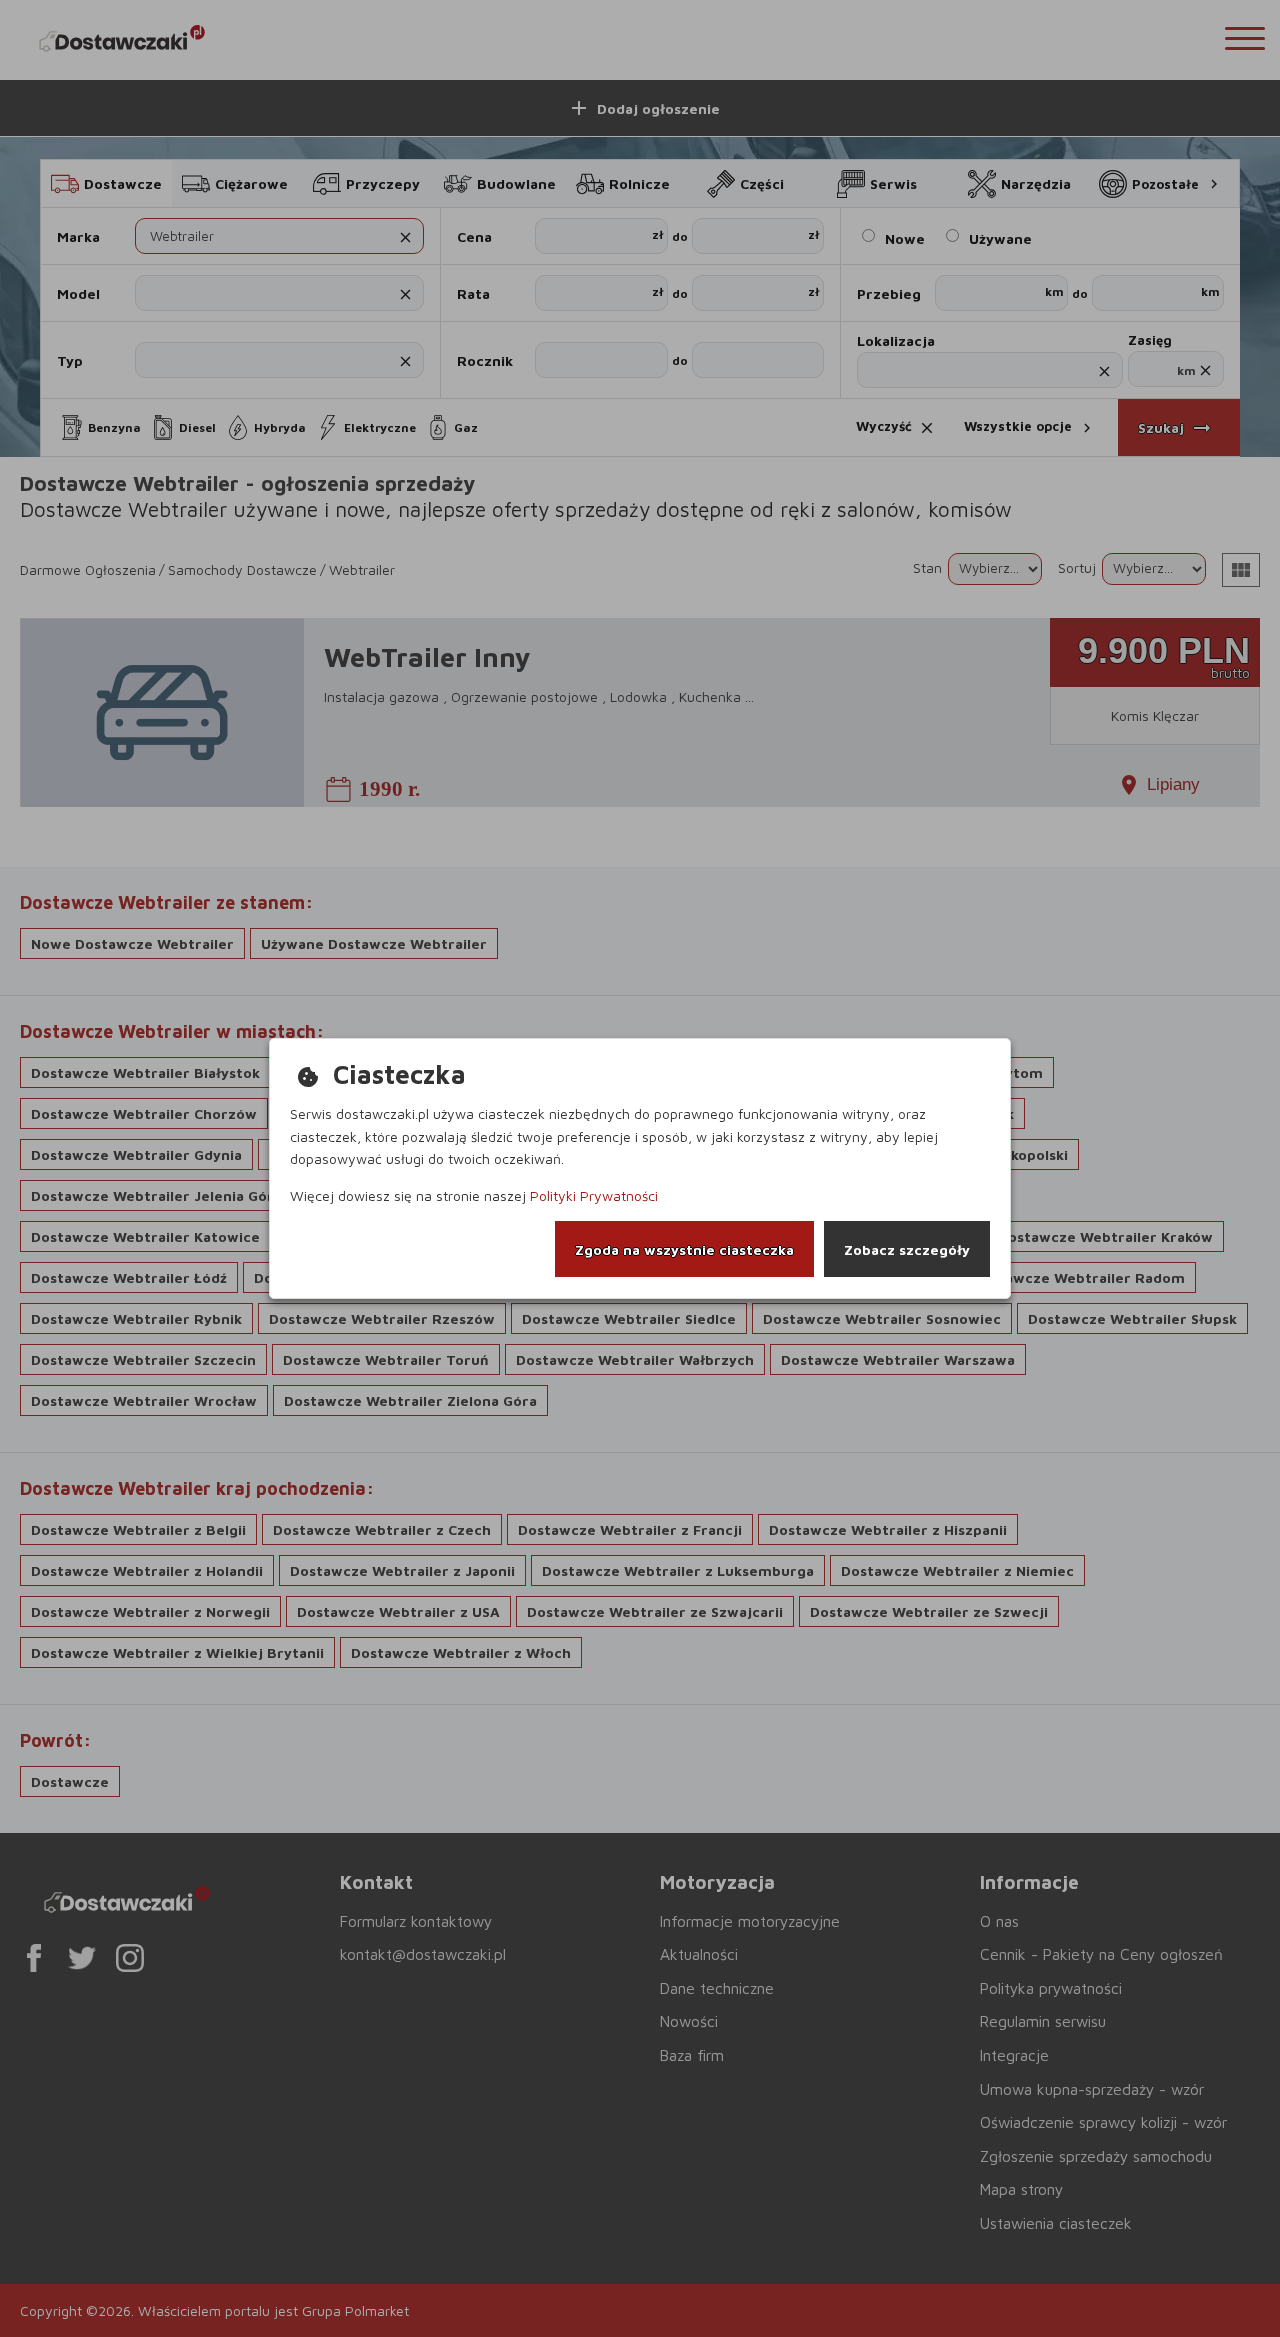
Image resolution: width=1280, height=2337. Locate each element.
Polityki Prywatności (594, 1195)
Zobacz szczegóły (907, 1249)
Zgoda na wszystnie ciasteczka (684, 1249)
